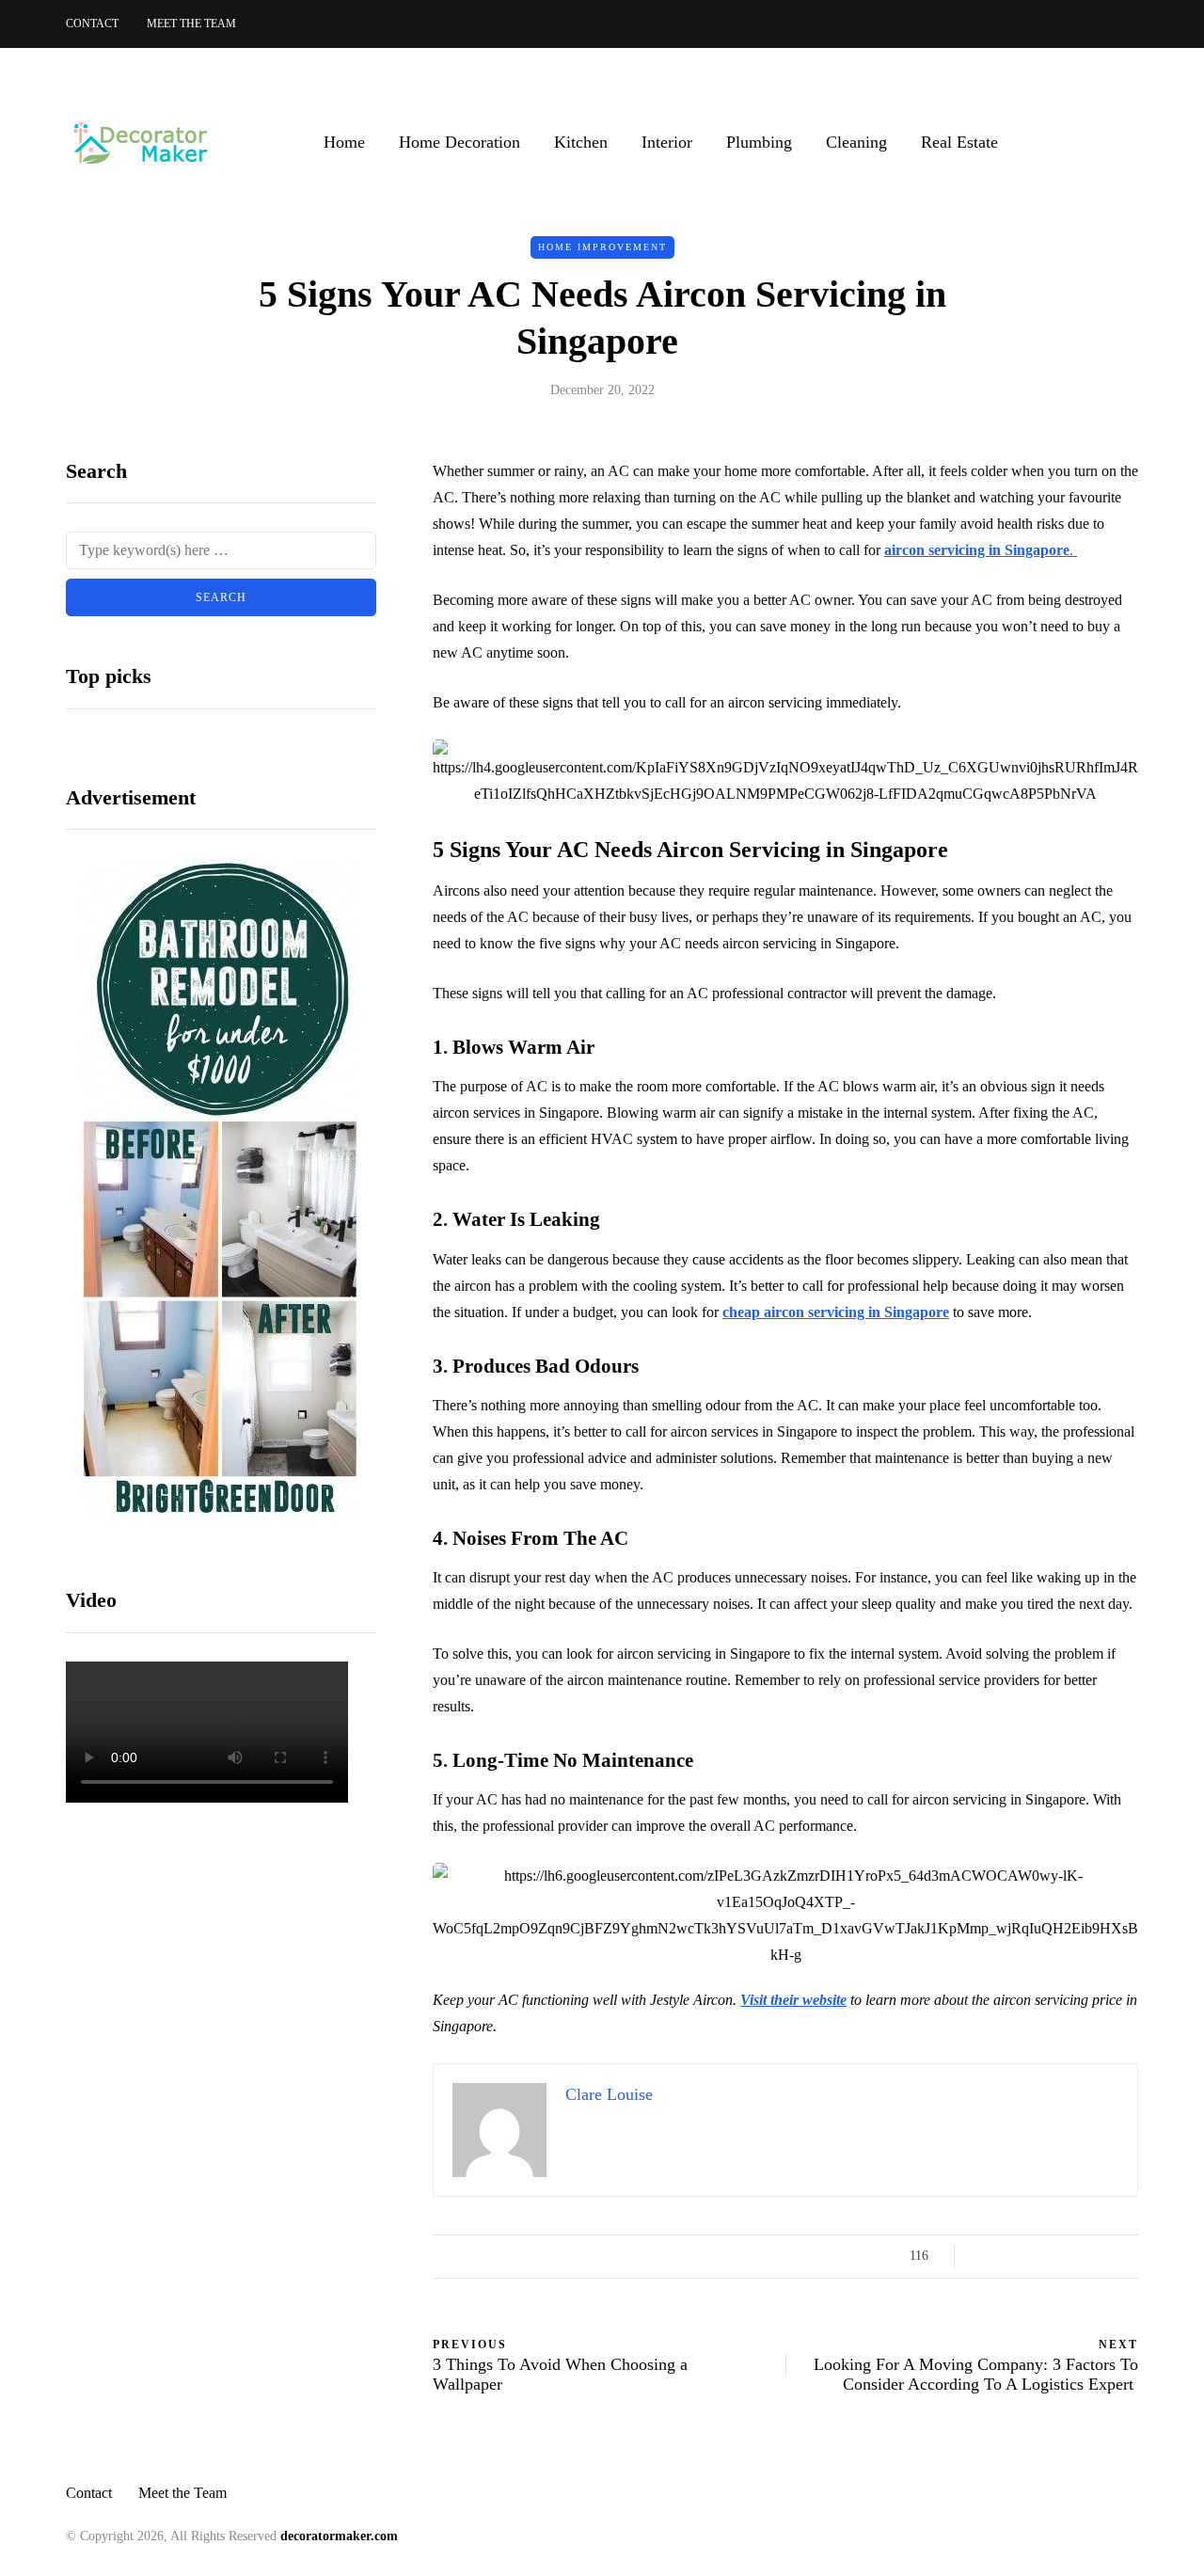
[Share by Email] (1126, 2256)
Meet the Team (191, 24)
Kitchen (581, 142)
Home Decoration (459, 142)
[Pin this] (1079, 2256)
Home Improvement (602, 247)
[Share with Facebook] (985, 2256)
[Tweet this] (1009, 2256)
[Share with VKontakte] (1103, 2256)
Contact (92, 24)
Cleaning (856, 142)
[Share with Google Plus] (1032, 2256)
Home (344, 142)
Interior (667, 142)
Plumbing (759, 142)
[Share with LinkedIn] (1056, 2256)
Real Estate (959, 142)
